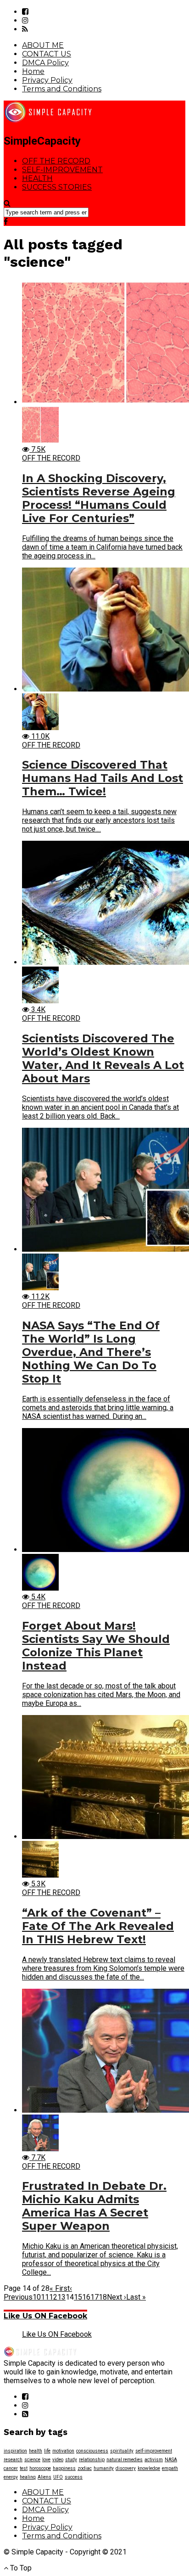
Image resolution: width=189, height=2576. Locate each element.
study (71, 2460)
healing (28, 2477)
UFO (58, 2477)
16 (86, 2297)
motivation (63, 2451)
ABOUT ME (43, 45)
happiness (64, 2468)
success (74, 2477)
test (24, 2468)
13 (61, 2297)
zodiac (85, 2468)
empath (170, 2468)
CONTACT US (47, 54)
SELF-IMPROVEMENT (62, 170)
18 (103, 2297)
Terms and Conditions (62, 89)
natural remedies (125, 2460)
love (46, 2460)
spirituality (122, 2451)
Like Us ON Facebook (45, 2316)
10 (37, 2297)
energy (11, 2477)
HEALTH (37, 178)
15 (78, 2297)
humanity (104, 2468)
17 (94, 2297)
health (36, 2451)
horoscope (40, 2468)
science (32, 2460)
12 (53, 2297)
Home (33, 71)
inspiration (15, 2451)
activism (154, 2460)
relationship (92, 2460)
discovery (126, 2468)
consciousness (92, 2451)
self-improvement (154, 2451)
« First (60, 2288)
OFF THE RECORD (56, 161)
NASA (171, 2460)
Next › (117, 2297)
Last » (136, 2297)
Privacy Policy (47, 80)
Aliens (44, 2477)
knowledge (149, 2468)
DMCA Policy (45, 63)
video (58, 2460)
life (47, 2451)
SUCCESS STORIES (57, 187)
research (13, 2460)
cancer (11, 2468)
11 (45, 2297)
